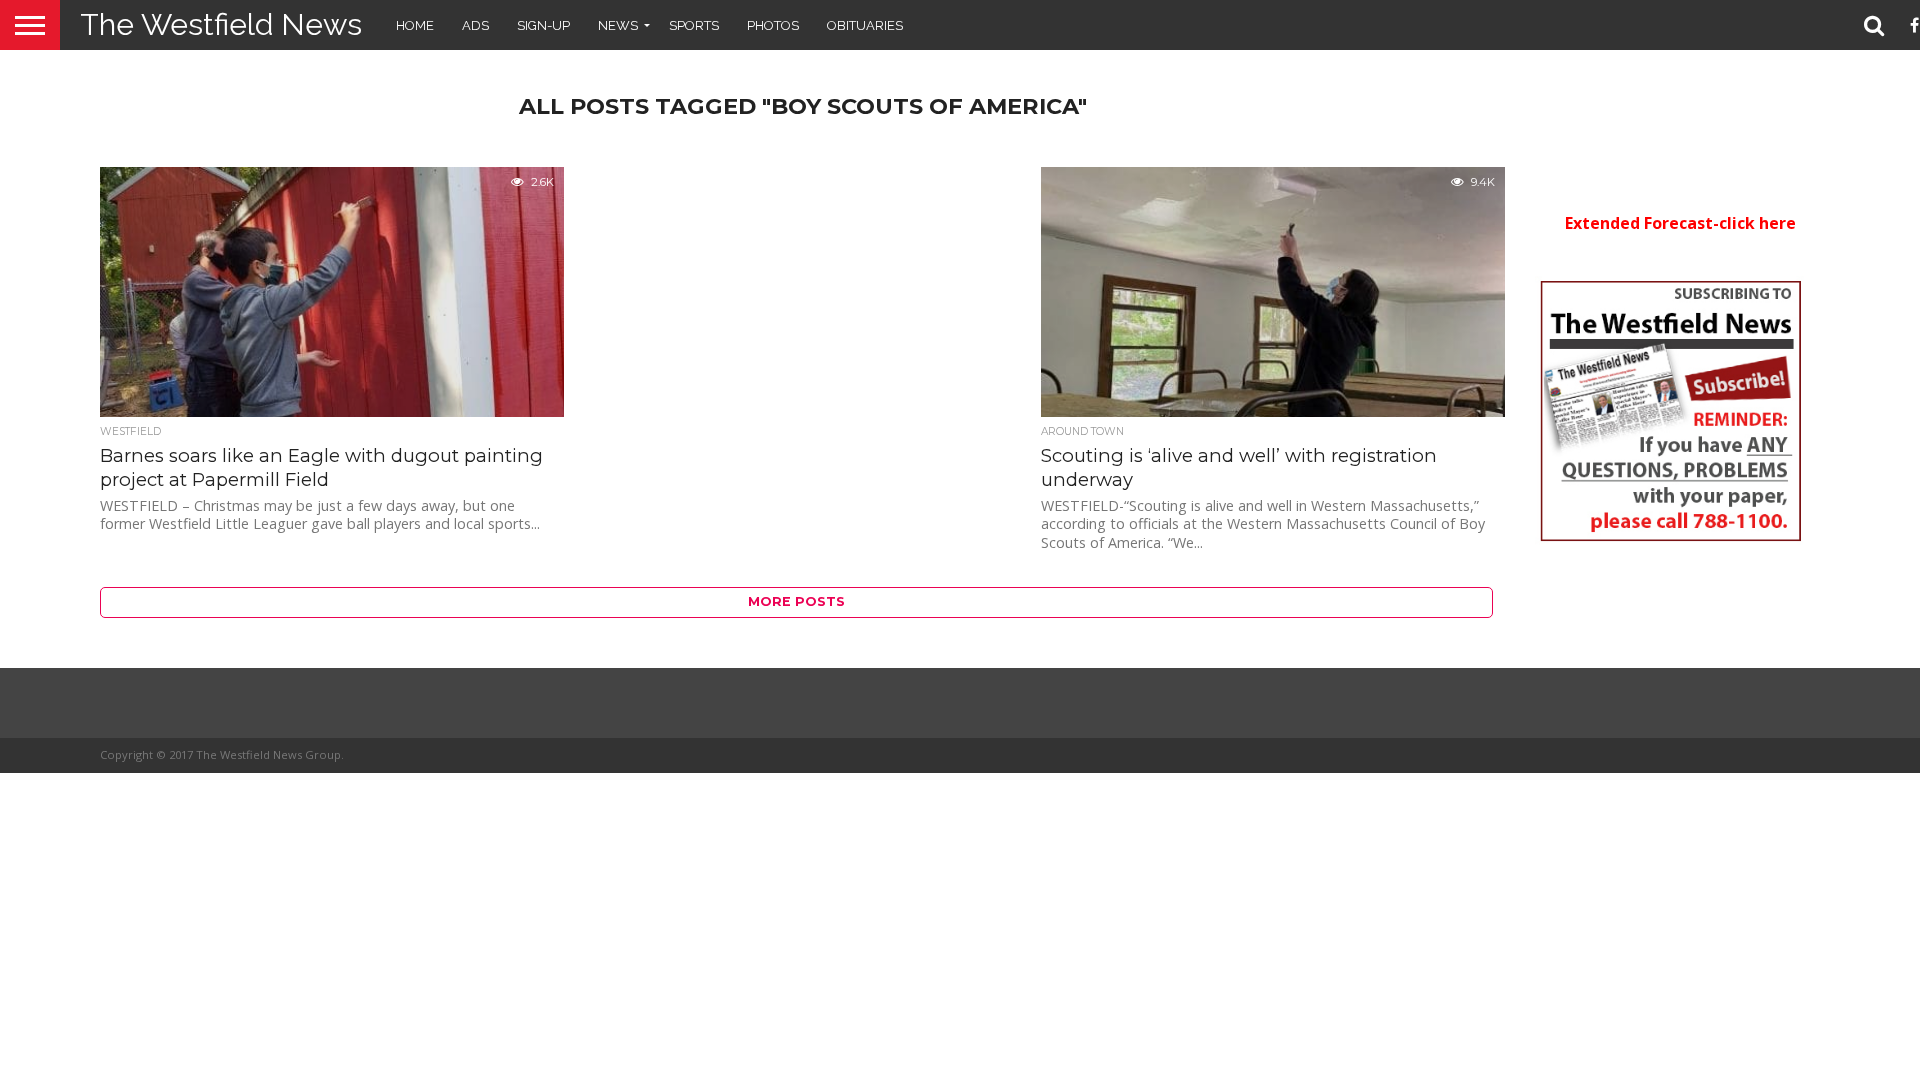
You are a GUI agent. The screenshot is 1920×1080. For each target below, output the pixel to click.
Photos (773, 25)
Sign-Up (543, 25)
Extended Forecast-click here (1680, 223)
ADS (475, 25)
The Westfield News (221, 24)
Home (415, 25)
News (618, 25)
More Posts (796, 601)
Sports (694, 25)
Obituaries (865, 25)
